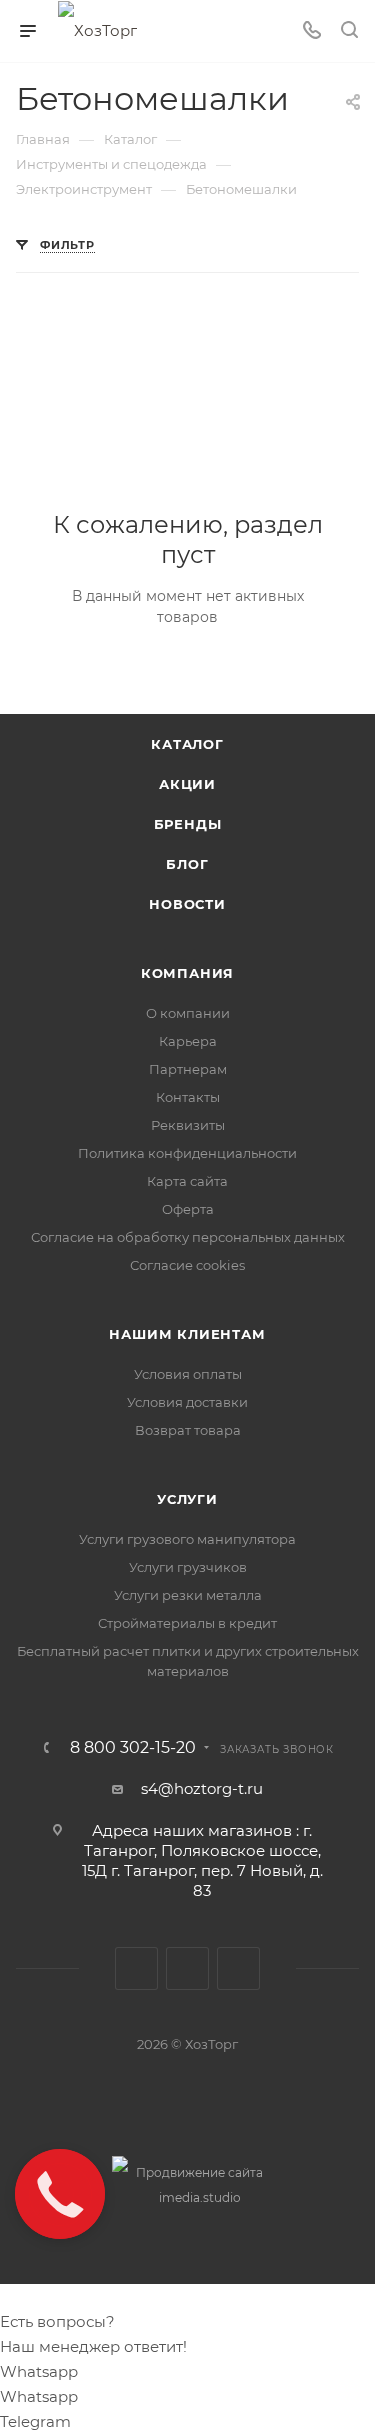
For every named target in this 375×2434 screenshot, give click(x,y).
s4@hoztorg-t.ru (202, 1788)
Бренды (188, 824)
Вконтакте (136, 1968)
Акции (187, 784)
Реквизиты (188, 1125)
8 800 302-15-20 (133, 1748)
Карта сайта (187, 1181)
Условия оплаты (188, 1374)
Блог (187, 864)
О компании (188, 1013)
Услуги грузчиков (188, 1567)
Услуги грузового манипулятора (187, 1539)
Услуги (187, 1499)
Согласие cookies (187, 1265)
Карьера (188, 1041)
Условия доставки (187, 1402)
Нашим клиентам (187, 1334)
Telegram (187, 1968)
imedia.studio (200, 2197)
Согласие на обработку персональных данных (188, 1237)
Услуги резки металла (188, 1595)
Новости (187, 904)
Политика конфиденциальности (187, 1153)
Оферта (188, 1209)
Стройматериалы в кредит (187, 1623)
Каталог (187, 744)
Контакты (188, 1097)
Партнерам (188, 1069)
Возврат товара (188, 1430)
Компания (187, 973)
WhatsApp (238, 1968)
